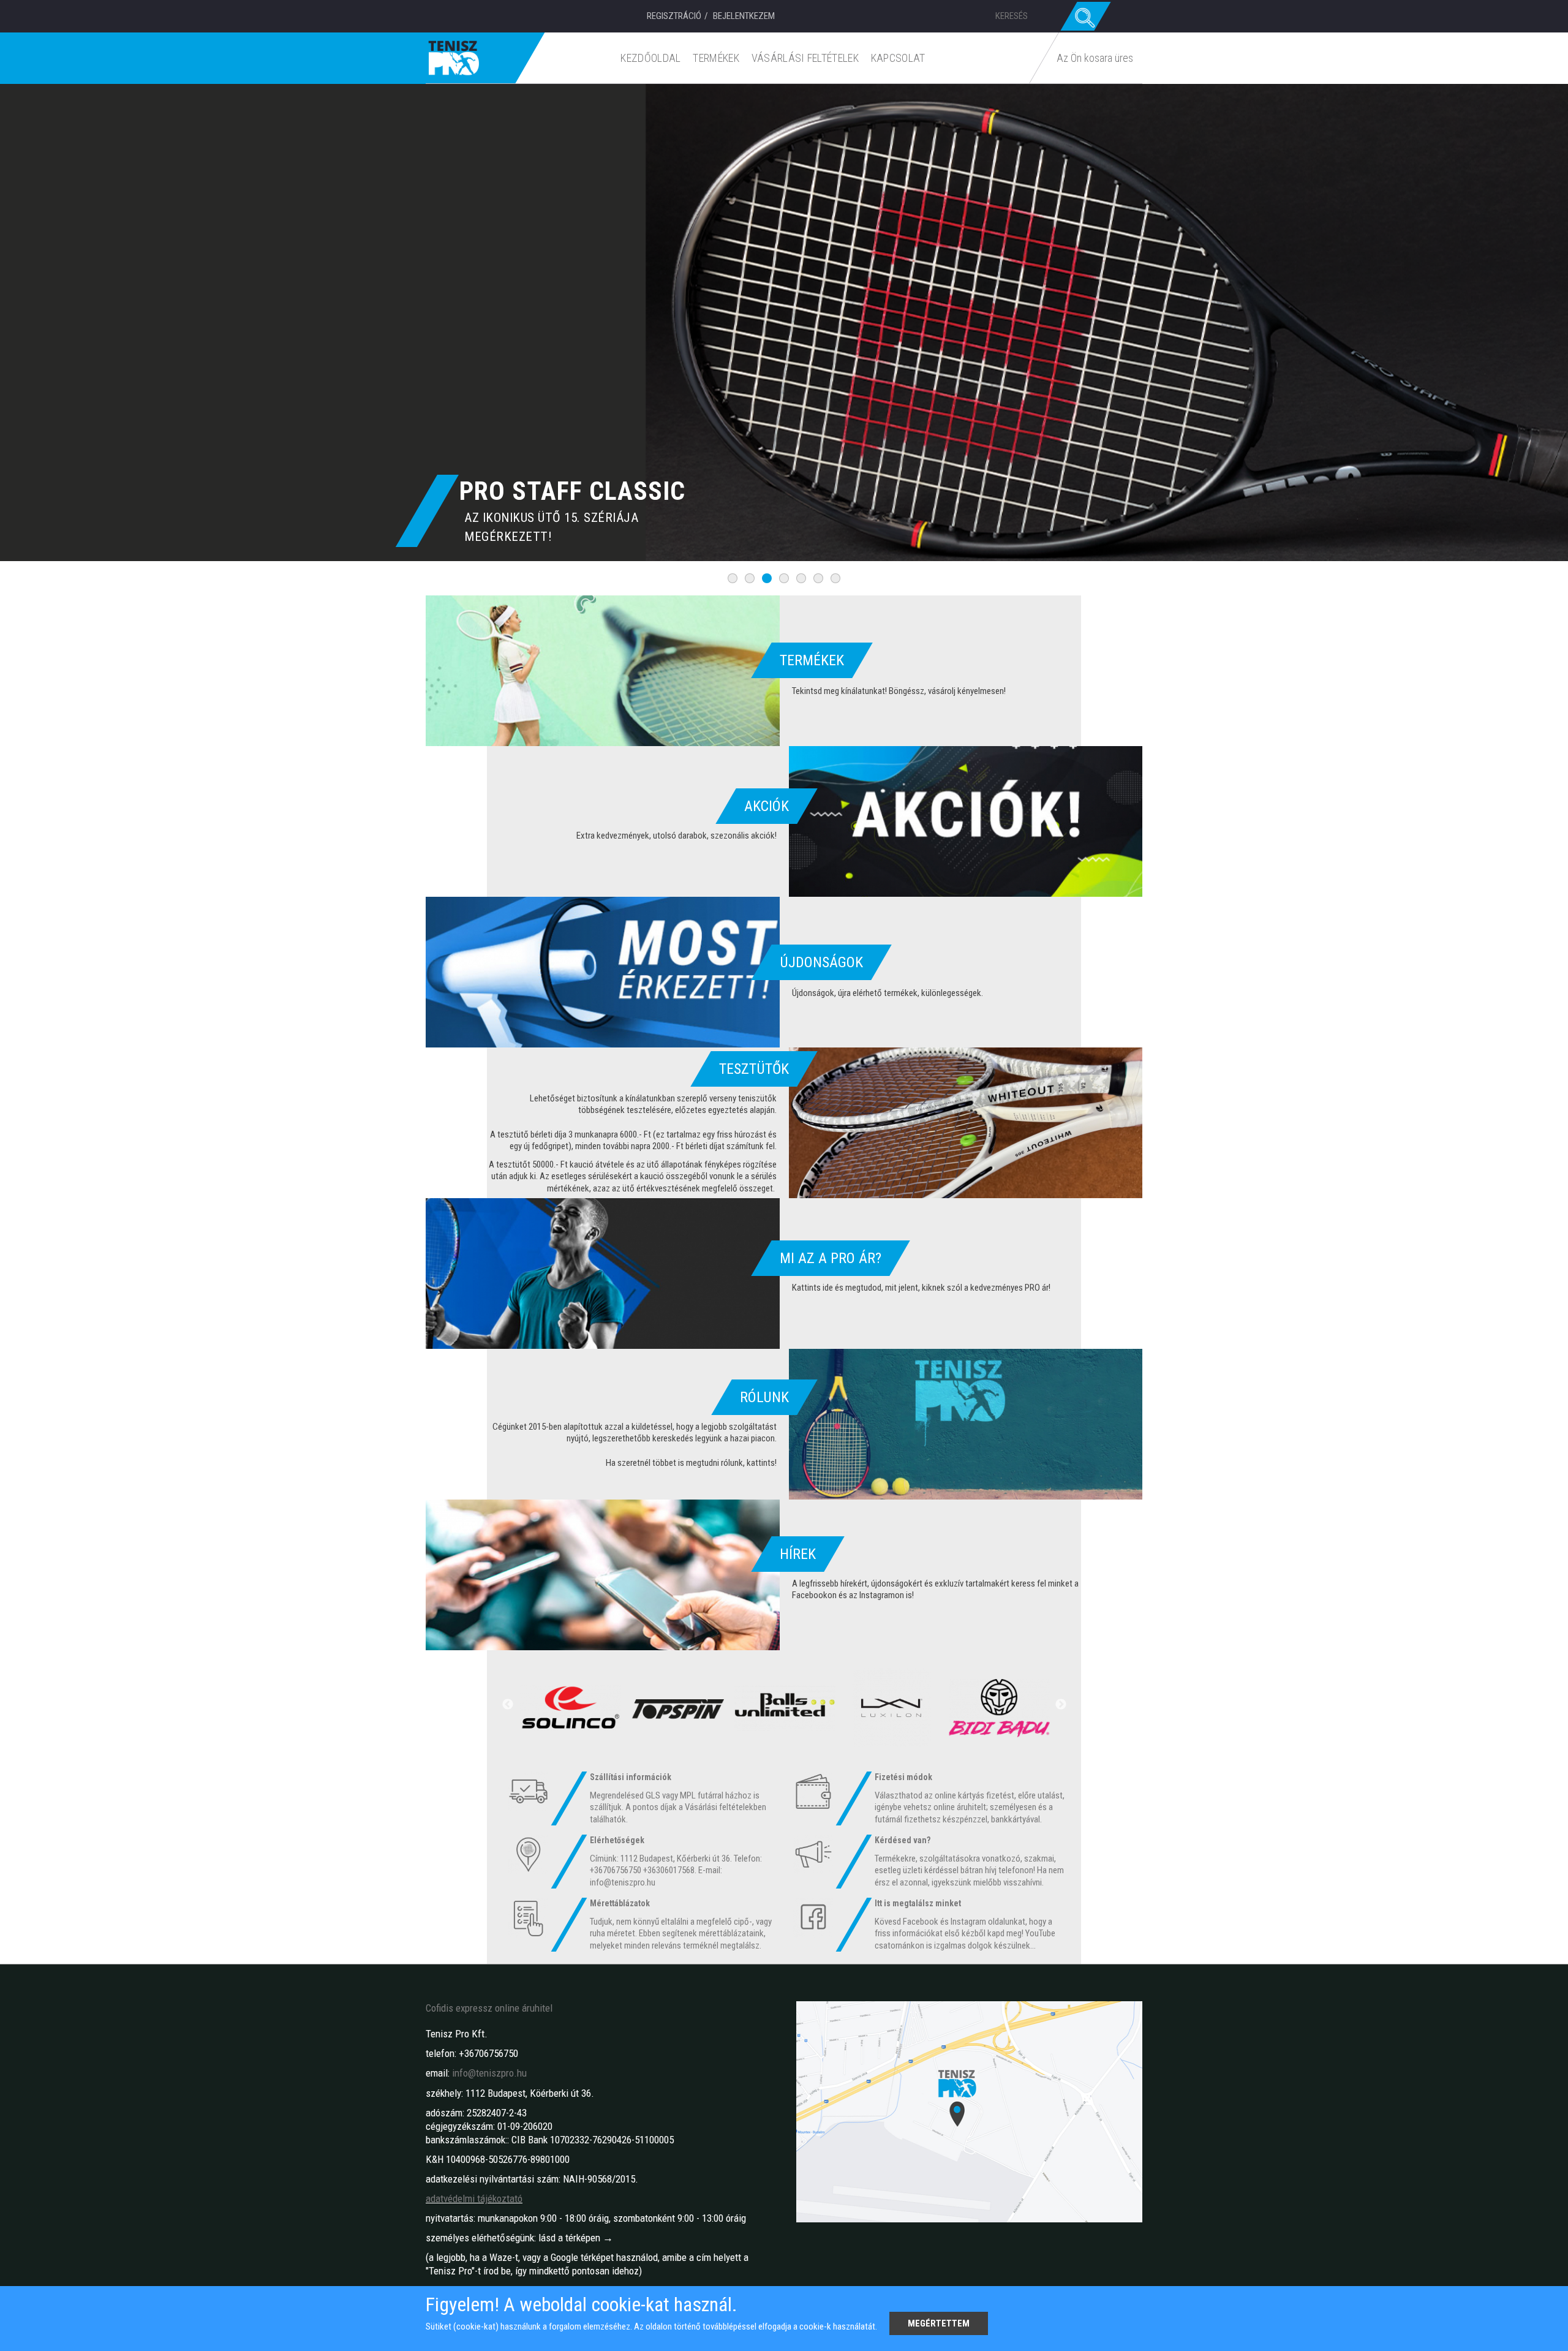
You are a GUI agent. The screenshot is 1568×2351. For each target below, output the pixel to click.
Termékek (716, 58)
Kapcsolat (898, 58)
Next (1061, 1705)
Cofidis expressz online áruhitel (489, 2008)
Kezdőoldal (650, 58)
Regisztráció (674, 16)
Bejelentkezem (744, 16)
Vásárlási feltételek (805, 58)
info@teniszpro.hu (489, 2073)
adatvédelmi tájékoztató (474, 2198)
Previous (508, 1705)
